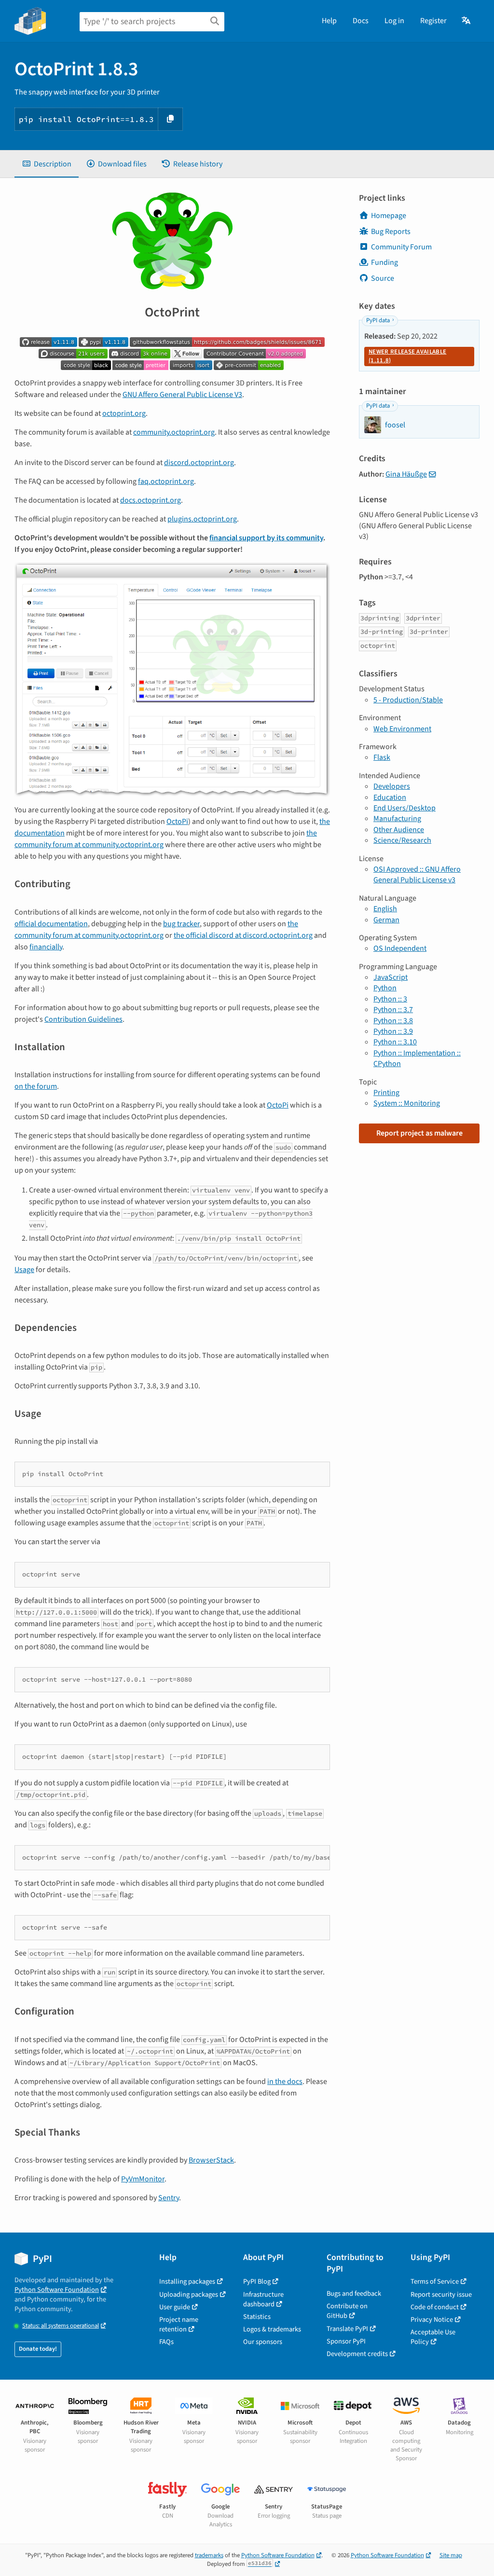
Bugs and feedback (354, 2294)
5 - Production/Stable (408, 700)
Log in (394, 21)
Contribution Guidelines (83, 1019)
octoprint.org (124, 413)
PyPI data (378, 320)
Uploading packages (189, 2295)
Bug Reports (391, 232)
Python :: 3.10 (395, 1042)
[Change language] (467, 21)
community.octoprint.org (174, 432)
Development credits (357, 2354)
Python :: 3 (390, 999)
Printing (386, 1093)
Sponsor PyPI (346, 2341)
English (385, 909)
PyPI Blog (257, 2281)
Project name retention (179, 2324)
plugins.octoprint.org (202, 519)
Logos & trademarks (272, 2329)
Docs (361, 21)
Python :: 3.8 (393, 1021)
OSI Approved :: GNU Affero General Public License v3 (417, 875)
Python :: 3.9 (393, 1031)
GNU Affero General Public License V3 (182, 395)
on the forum (36, 1086)
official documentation (51, 924)
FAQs (166, 2342)
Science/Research (402, 840)
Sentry (169, 2198)
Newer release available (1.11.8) (407, 356)
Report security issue (441, 2295)
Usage (24, 1270)
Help (329, 21)
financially (46, 947)
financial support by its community (266, 538)
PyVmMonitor (143, 2179)
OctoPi (177, 822)
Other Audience (399, 830)
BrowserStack (211, 2160)
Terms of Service (435, 2281)
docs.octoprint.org (151, 500)
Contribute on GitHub (347, 2311)
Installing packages (187, 2281)
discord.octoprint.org (199, 463)
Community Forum (401, 247)
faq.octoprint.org (166, 481)
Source (383, 278)
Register (433, 21)
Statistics (257, 2317)
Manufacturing (397, 819)
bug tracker (181, 924)
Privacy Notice (432, 2320)
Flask (382, 757)
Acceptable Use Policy (433, 2337)
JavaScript (391, 977)
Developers (392, 786)
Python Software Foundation (57, 2290)
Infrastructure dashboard (263, 2299)
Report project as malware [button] (419, 1133)
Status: (61, 2326)
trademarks (209, 2555)
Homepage (389, 216)
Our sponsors (263, 2342)
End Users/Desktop (405, 808)
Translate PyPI (347, 2329)
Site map (451, 2555)
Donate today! (38, 2349)
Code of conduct (435, 2307)
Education (390, 797)
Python (385, 988)
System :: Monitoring (407, 1103)
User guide (175, 2307)
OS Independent (400, 948)
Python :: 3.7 (393, 1010)
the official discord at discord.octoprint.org (243, 935)
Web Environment (402, 729)
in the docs (285, 2082)
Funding (384, 262)
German (386, 920)
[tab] (47, 164)
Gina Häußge (406, 474)
